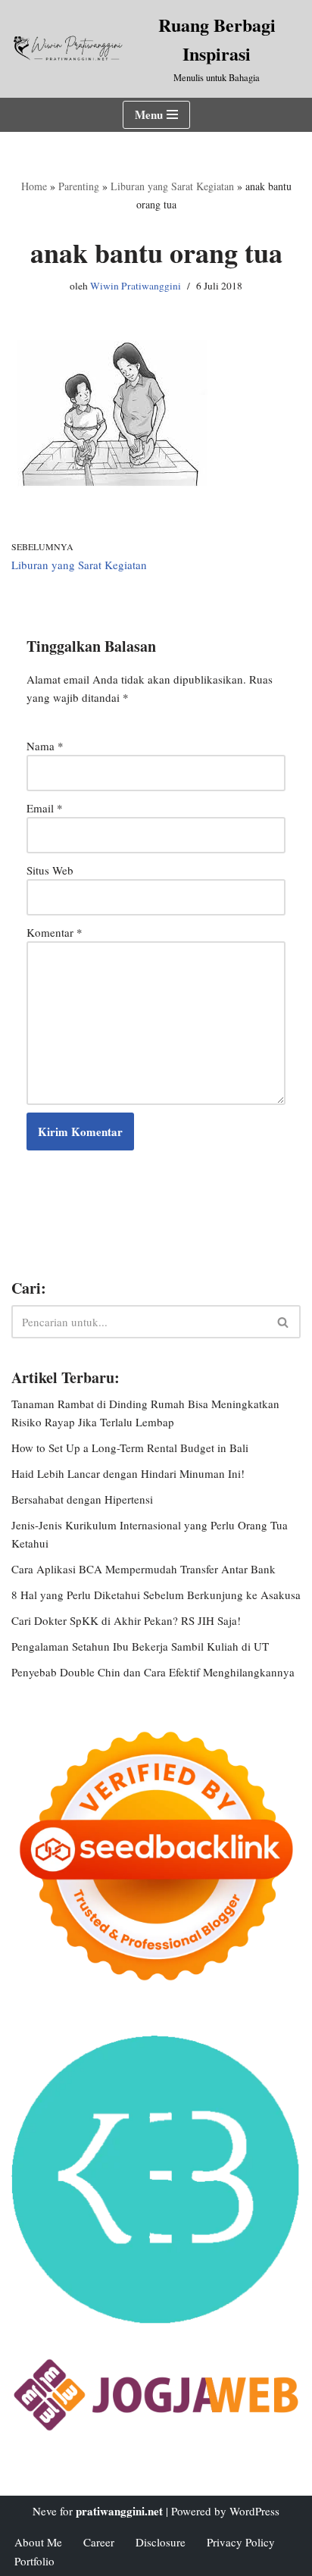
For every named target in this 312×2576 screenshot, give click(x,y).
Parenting (79, 186)
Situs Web (50, 870)
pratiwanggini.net (119, 2511)
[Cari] (284, 1322)
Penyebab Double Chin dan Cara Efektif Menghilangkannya (153, 1672)
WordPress (254, 2511)
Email (45, 808)
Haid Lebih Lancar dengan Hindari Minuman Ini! (128, 1473)
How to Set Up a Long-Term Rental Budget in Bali (130, 1448)
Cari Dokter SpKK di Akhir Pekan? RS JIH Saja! (126, 1620)
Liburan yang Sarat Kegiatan (172, 186)
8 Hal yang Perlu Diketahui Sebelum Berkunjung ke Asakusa (156, 1595)
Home (34, 186)
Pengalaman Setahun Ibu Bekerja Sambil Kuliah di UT (140, 1646)
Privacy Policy (241, 2542)
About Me (38, 2542)
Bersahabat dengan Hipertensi (82, 1499)
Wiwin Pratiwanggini (136, 286)
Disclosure (161, 2542)
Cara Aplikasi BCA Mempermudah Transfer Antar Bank (144, 1569)
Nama (45, 746)
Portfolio (34, 2561)
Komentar (55, 932)
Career (99, 2542)
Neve (45, 2511)
